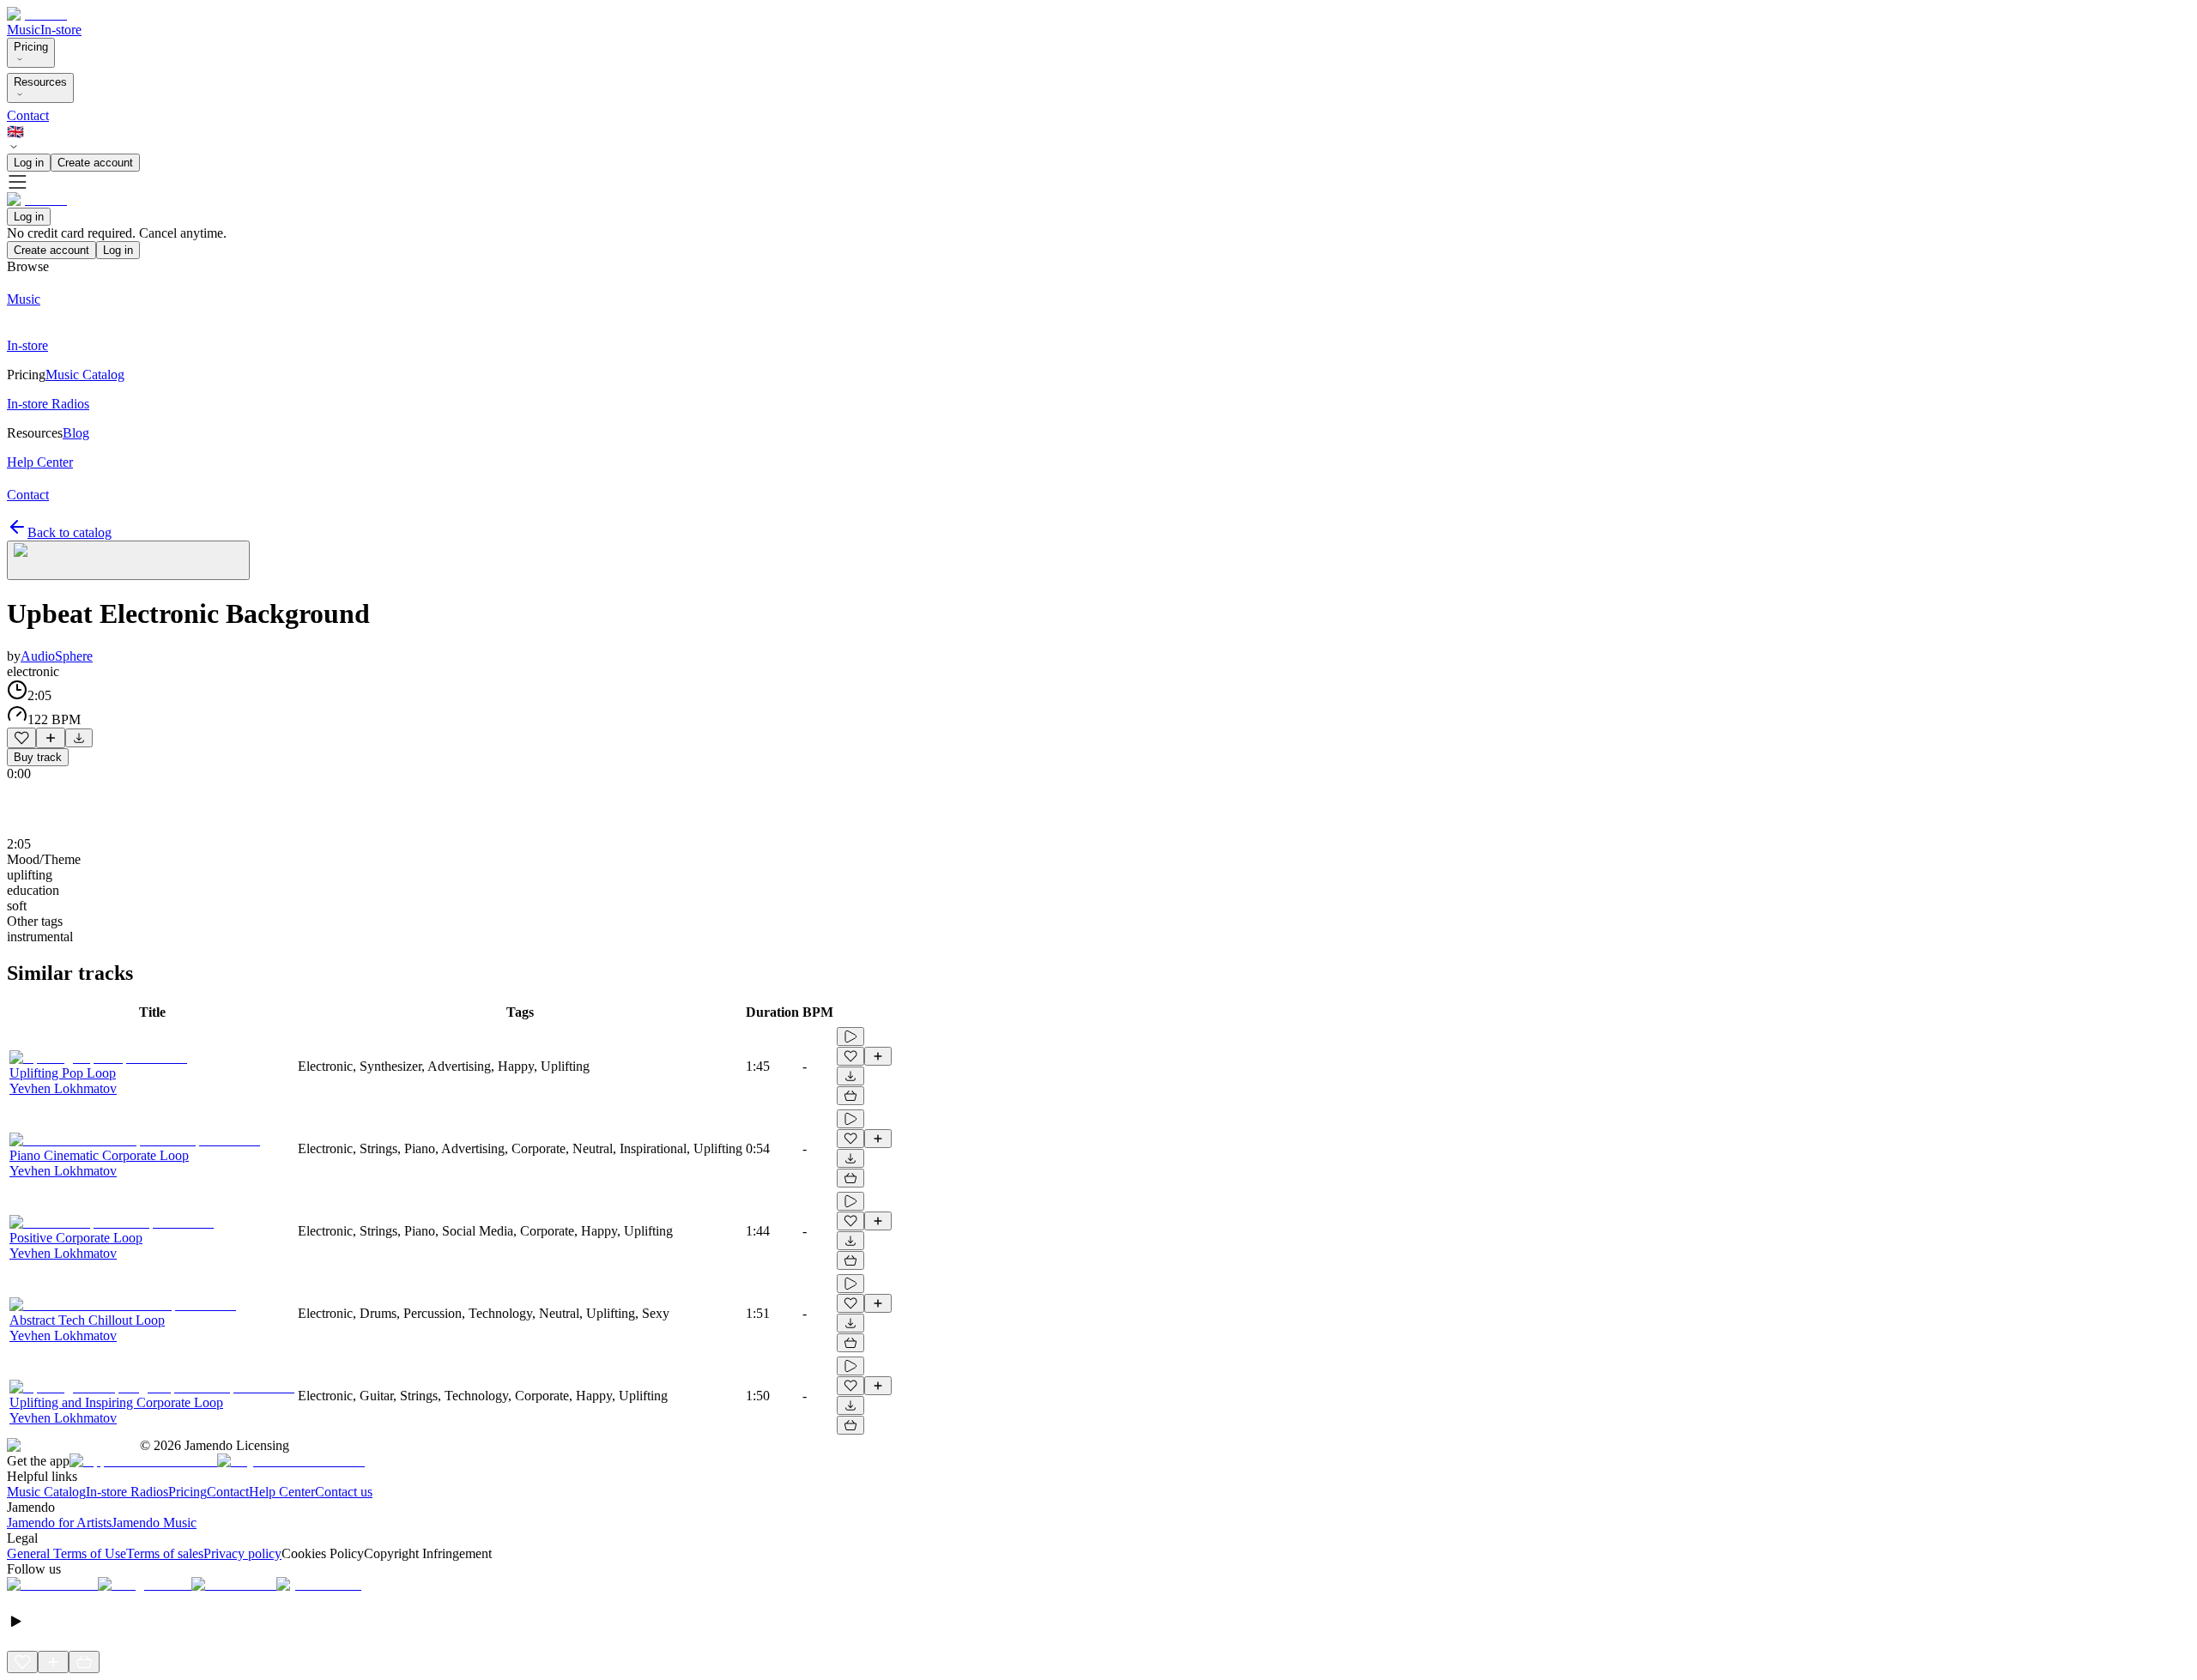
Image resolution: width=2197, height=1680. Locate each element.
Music (24, 30)
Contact (28, 115)
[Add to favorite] (21, 738)
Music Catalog (46, 1492)
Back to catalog (70, 532)
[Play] (128, 560)
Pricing (31, 47)
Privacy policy (242, 1553)
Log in (29, 163)
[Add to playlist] (51, 738)
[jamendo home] (37, 14)
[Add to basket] (850, 1096)
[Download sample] (79, 738)
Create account (95, 163)
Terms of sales (165, 1553)
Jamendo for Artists (59, 1523)
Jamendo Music (154, 1523)
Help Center (282, 1492)
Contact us (344, 1492)
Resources (40, 82)
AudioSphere (57, 656)
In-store (61, 30)
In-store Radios (127, 1492)
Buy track (38, 757)
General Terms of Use (67, 1553)
